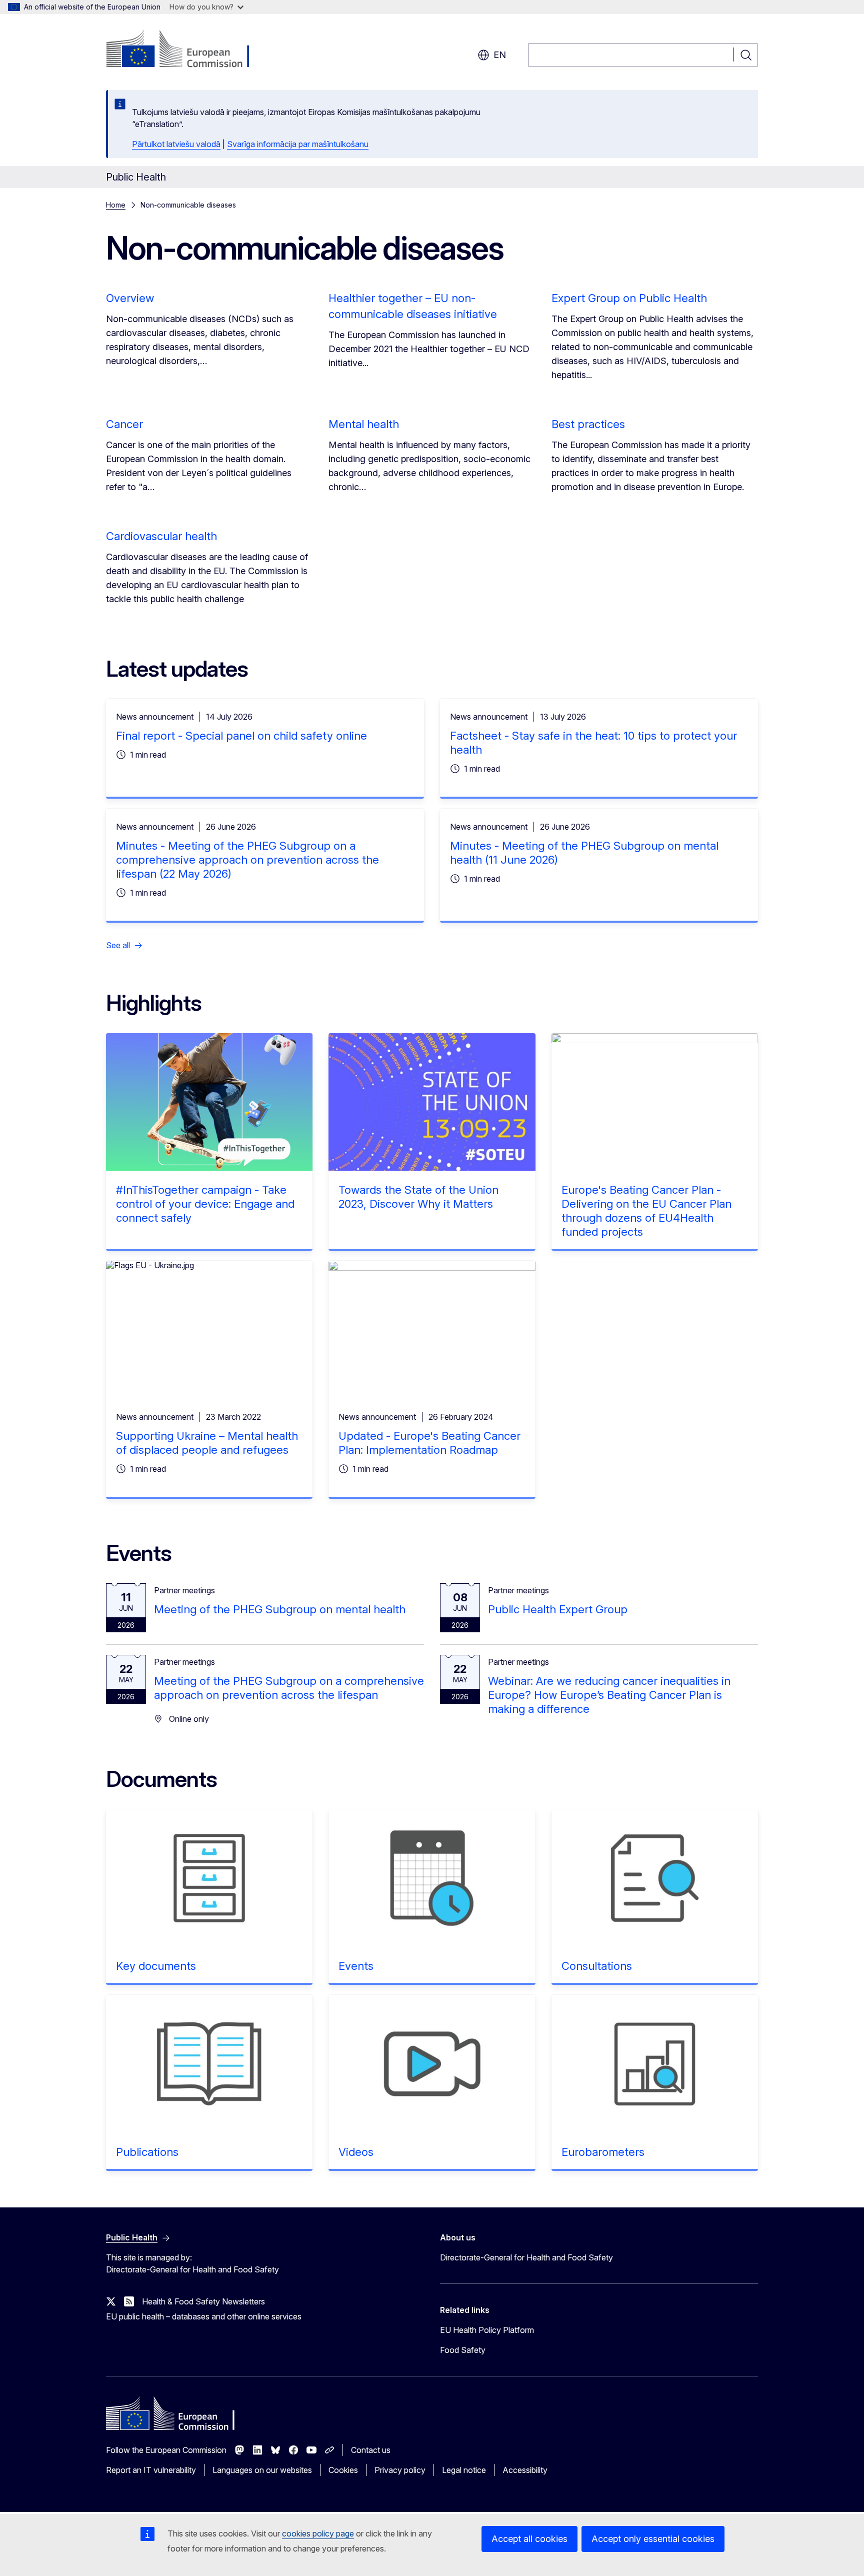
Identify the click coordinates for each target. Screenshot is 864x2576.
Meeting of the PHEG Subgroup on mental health (280, 1609)
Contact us (371, 2450)
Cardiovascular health (161, 536)
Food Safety (463, 2350)
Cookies (343, 2470)
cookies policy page (318, 2533)
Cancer (124, 424)
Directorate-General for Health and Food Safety (526, 2257)
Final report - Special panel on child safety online (241, 736)
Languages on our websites (262, 2470)
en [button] (500, 55)
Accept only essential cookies (653, 2539)
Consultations (597, 1966)
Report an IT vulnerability (151, 2470)
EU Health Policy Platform (487, 2330)
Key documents (156, 1966)
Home (116, 205)
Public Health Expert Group (558, 1609)
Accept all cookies (529, 2539)
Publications (147, 2152)
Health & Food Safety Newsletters (203, 2301)
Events (356, 1966)
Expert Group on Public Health (629, 298)
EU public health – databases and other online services (204, 2316)
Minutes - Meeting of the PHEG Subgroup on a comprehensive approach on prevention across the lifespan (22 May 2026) (247, 860)
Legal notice (464, 2470)
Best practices (588, 424)
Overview (130, 298)
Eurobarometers (603, 2152)
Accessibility (525, 2470)
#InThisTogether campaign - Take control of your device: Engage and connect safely (205, 1204)
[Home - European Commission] (187, 50)
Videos (356, 2152)
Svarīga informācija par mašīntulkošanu (298, 144)
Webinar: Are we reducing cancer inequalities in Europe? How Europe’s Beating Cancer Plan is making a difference (609, 1695)
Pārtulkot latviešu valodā (176, 144)
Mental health (364, 424)
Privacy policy (400, 2470)
